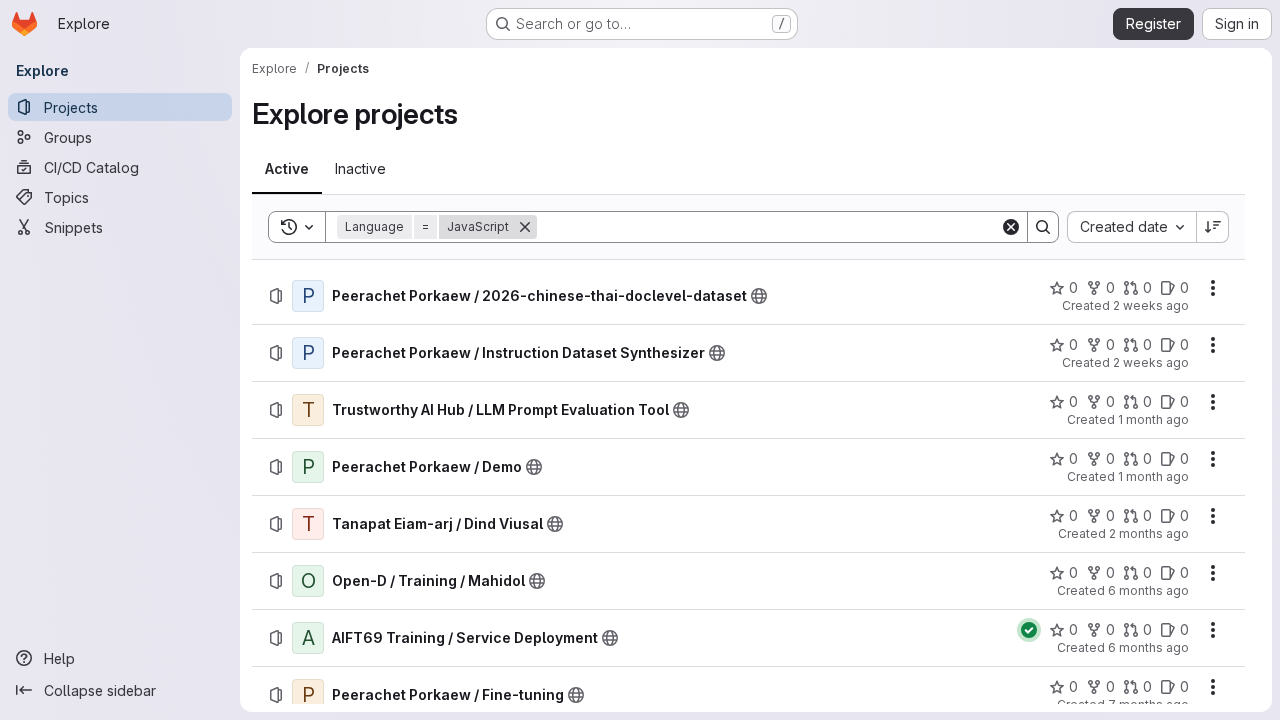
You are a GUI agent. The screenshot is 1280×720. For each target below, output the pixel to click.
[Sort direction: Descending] (1213, 227)
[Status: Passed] (1029, 630)
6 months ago (1148, 590)
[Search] (1043, 227)
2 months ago (1149, 533)
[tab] (287, 169)
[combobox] (1131, 227)
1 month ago (1153, 419)
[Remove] (525, 227)
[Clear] (1011, 227)
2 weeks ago (1151, 305)
